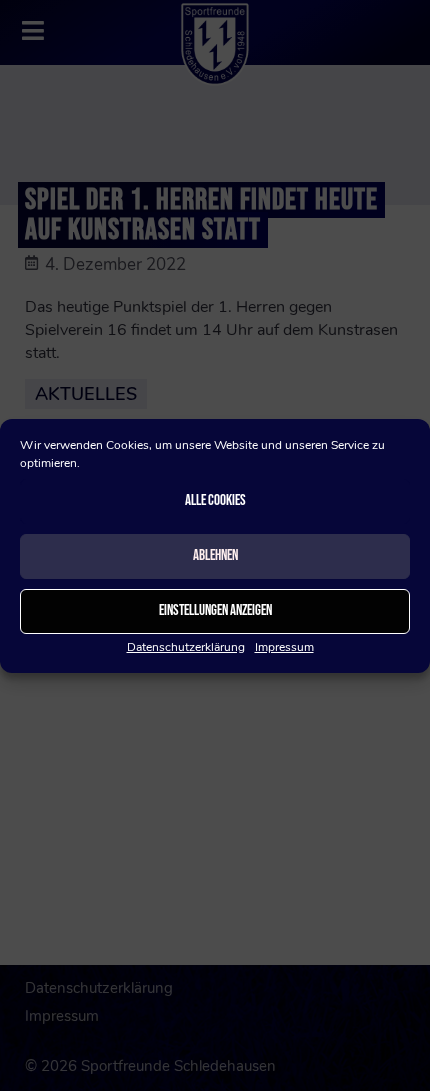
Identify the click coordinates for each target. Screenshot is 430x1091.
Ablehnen (215, 555)
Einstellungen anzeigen (215, 610)
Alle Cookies (215, 500)
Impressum (284, 647)
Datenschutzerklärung (186, 647)
